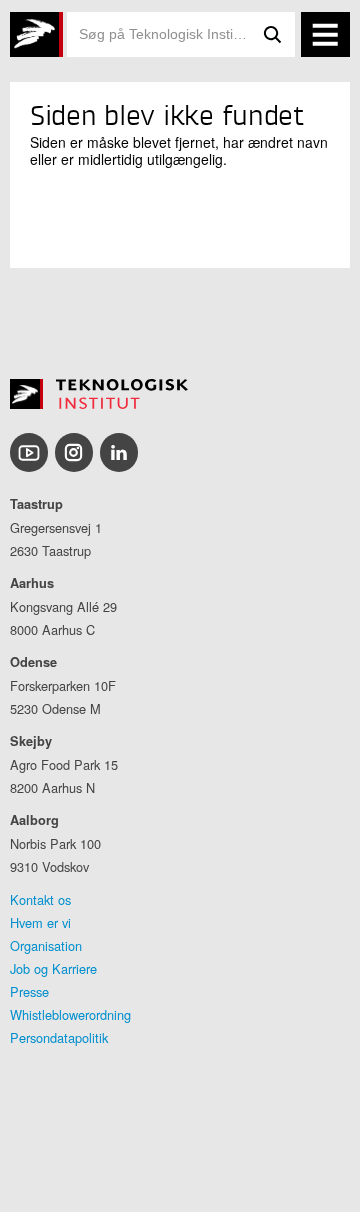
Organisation (46, 945)
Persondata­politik (59, 1037)
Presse (29, 991)
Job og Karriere (53, 968)
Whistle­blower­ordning (70, 1014)
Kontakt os (40, 899)
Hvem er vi (40, 922)
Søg (273, 34)
